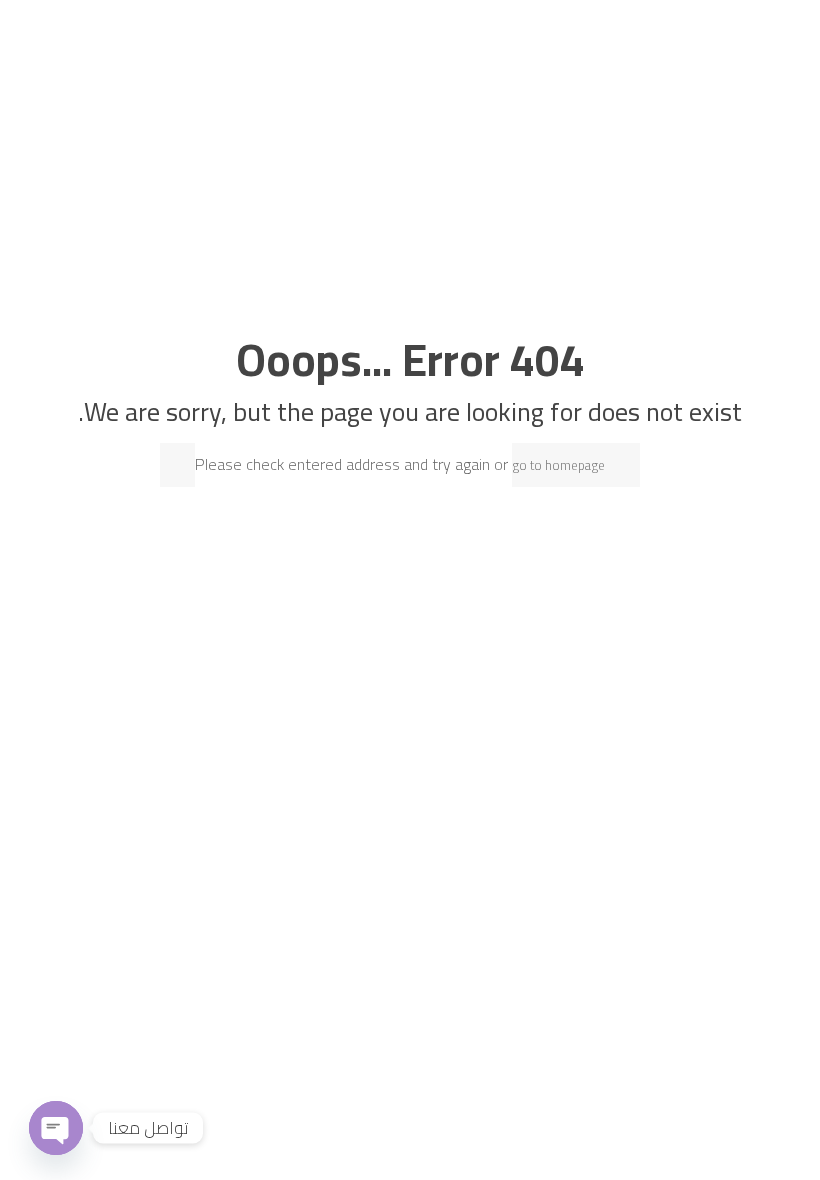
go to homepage (558, 465)
